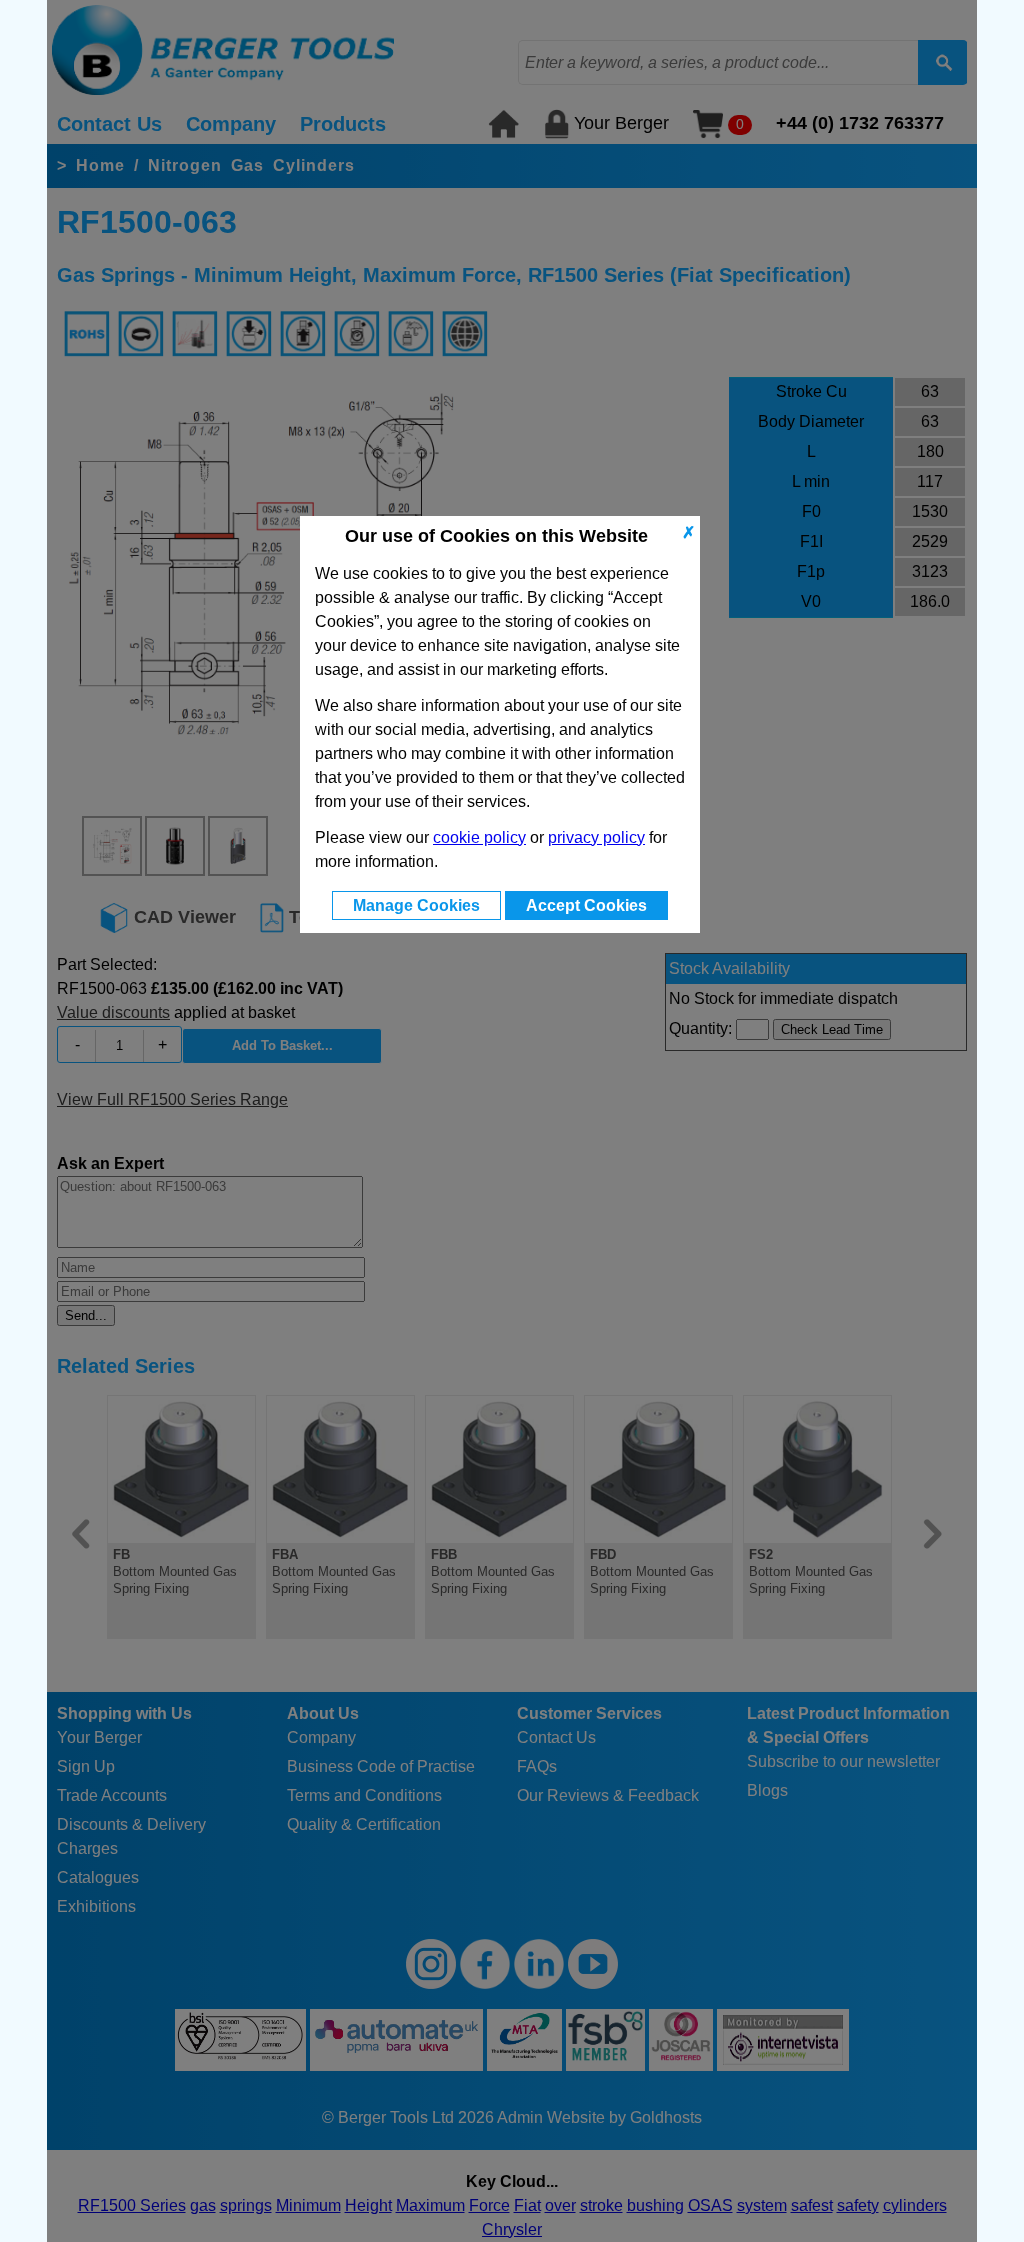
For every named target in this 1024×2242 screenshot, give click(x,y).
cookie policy (479, 837)
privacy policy (596, 837)
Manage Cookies (416, 905)
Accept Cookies (586, 905)
